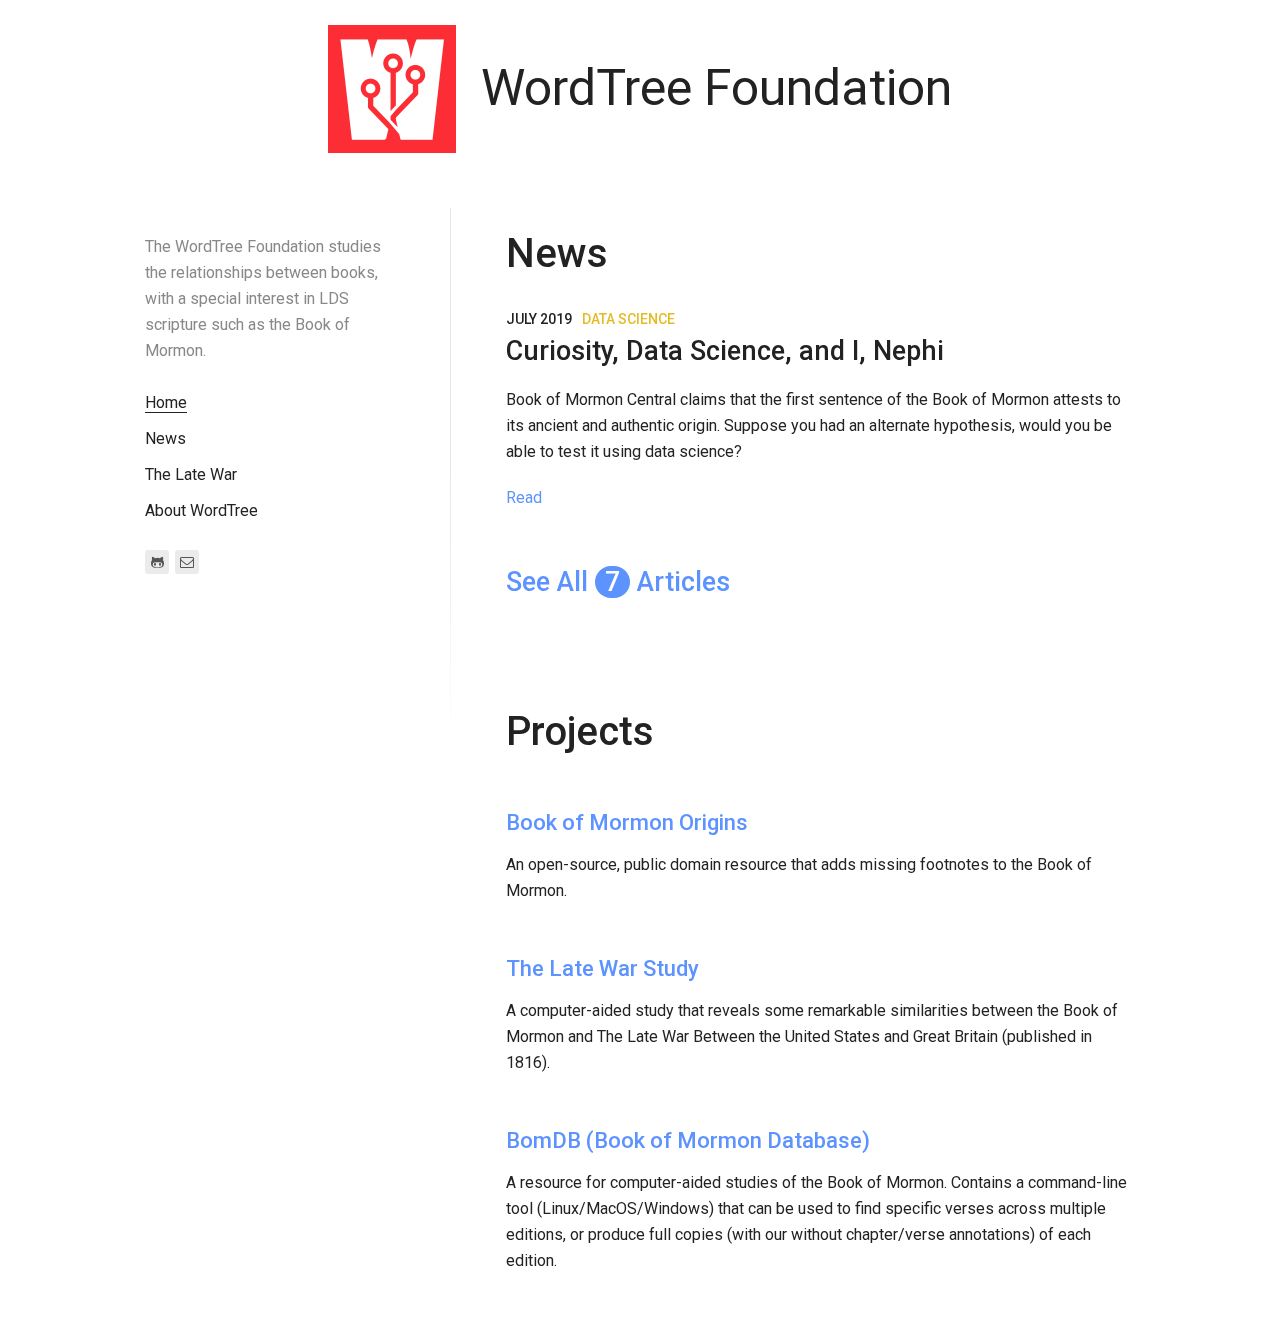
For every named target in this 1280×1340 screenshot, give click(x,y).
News (165, 438)
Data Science (628, 319)
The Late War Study (602, 968)
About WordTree (201, 510)
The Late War (191, 474)
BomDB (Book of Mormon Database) (688, 1140)
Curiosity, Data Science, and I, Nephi (725, 351)
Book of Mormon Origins (627, 822)
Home (166, 402)
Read (524, 497)
